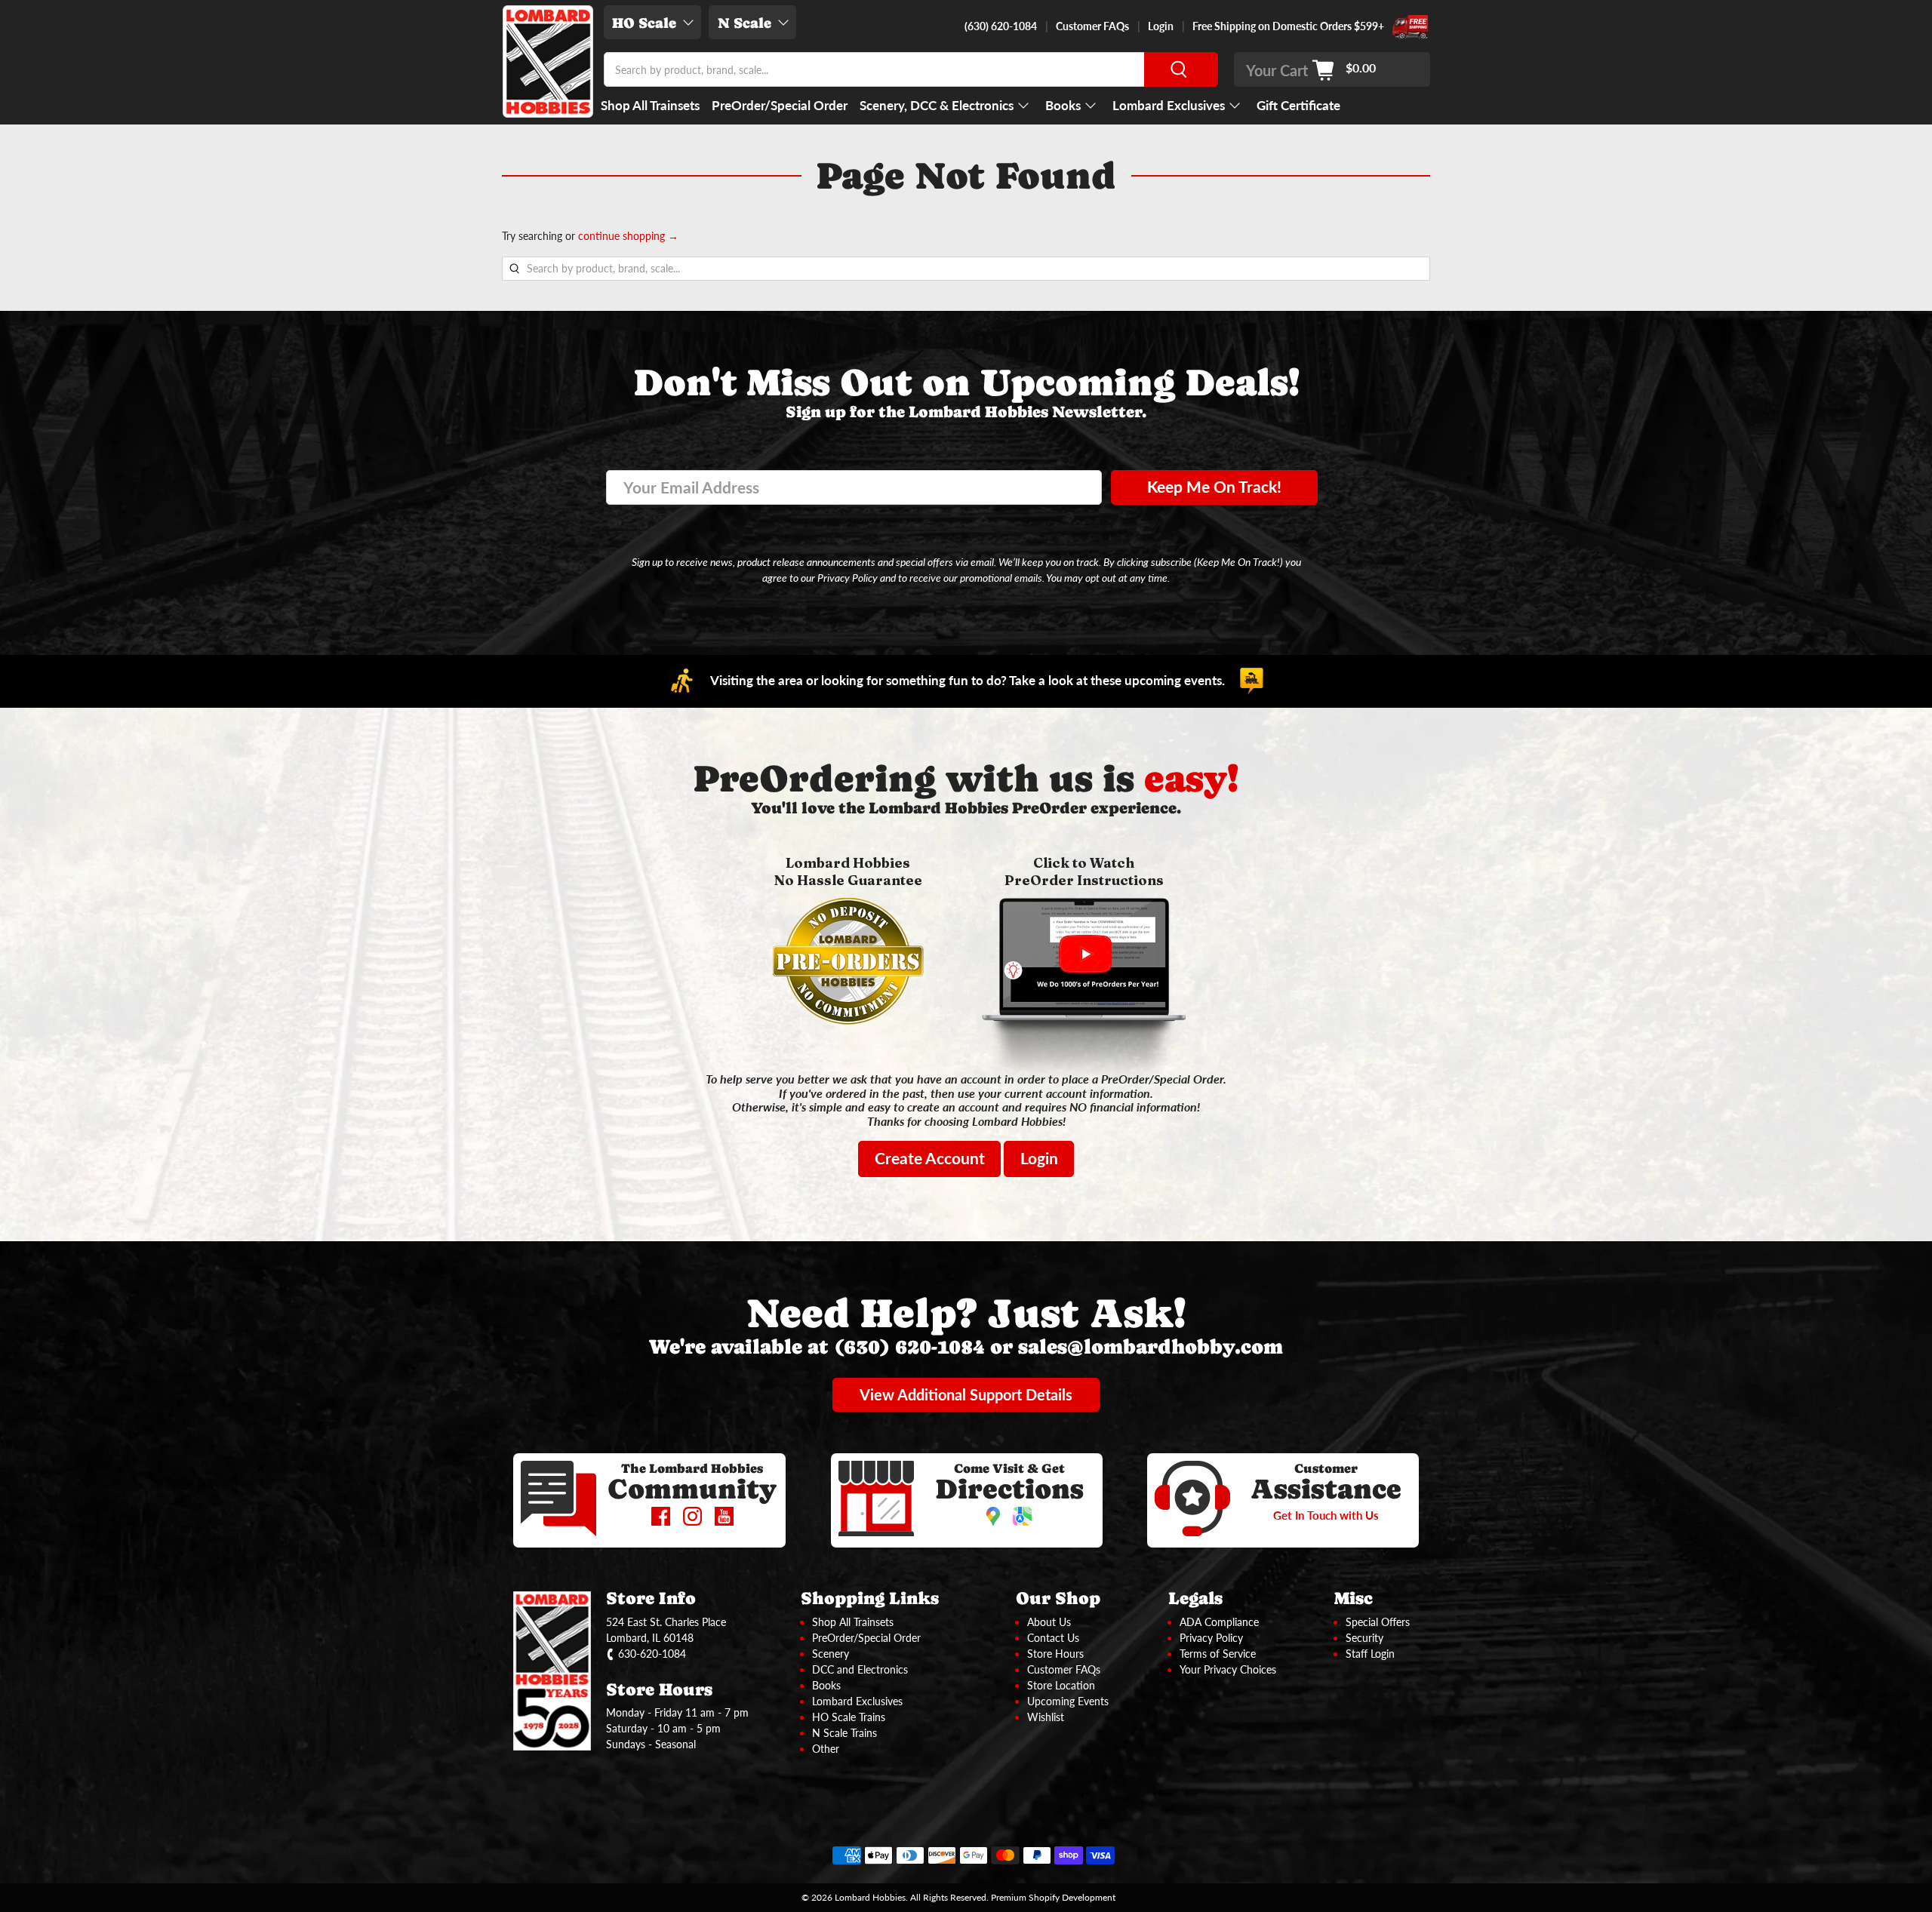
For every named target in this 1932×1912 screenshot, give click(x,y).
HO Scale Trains (849, 1717)
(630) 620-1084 (1001, 26)
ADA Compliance (1219, 1622)
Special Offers (1378, 1622)
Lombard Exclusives (1169, 105)
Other (826, 1749)
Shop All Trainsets (650, 105)
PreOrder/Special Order (780, 105)
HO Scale (644, 23)
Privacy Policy (1211, 1638)
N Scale (744, 23)
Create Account (930, 1158)
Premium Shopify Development (1053, 1897)
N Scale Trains (844, 1733)
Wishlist (1046, 1717)
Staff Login (1370, 1654)
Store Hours (1055, 1654)
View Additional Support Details (966, 1394)
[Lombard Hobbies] (548, 61)
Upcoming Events (1068, 1701)
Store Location (1061, 1685)
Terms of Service (1218, 1654)
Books (1063, 105)
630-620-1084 (652, 1654)
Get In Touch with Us (1326, 1515)
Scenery (831, 1654)
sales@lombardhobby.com (1151, 1346)
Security (1364, 1638)
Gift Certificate (1298, 105)
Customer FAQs (1092, 26)
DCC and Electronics (860, 1669)
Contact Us (1053, 1638)
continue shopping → (628, 236)
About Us (1049, 1622)
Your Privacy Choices (1228, 1669)
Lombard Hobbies (870, 1897)
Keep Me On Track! (1214, 487)
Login (1161, 26)
